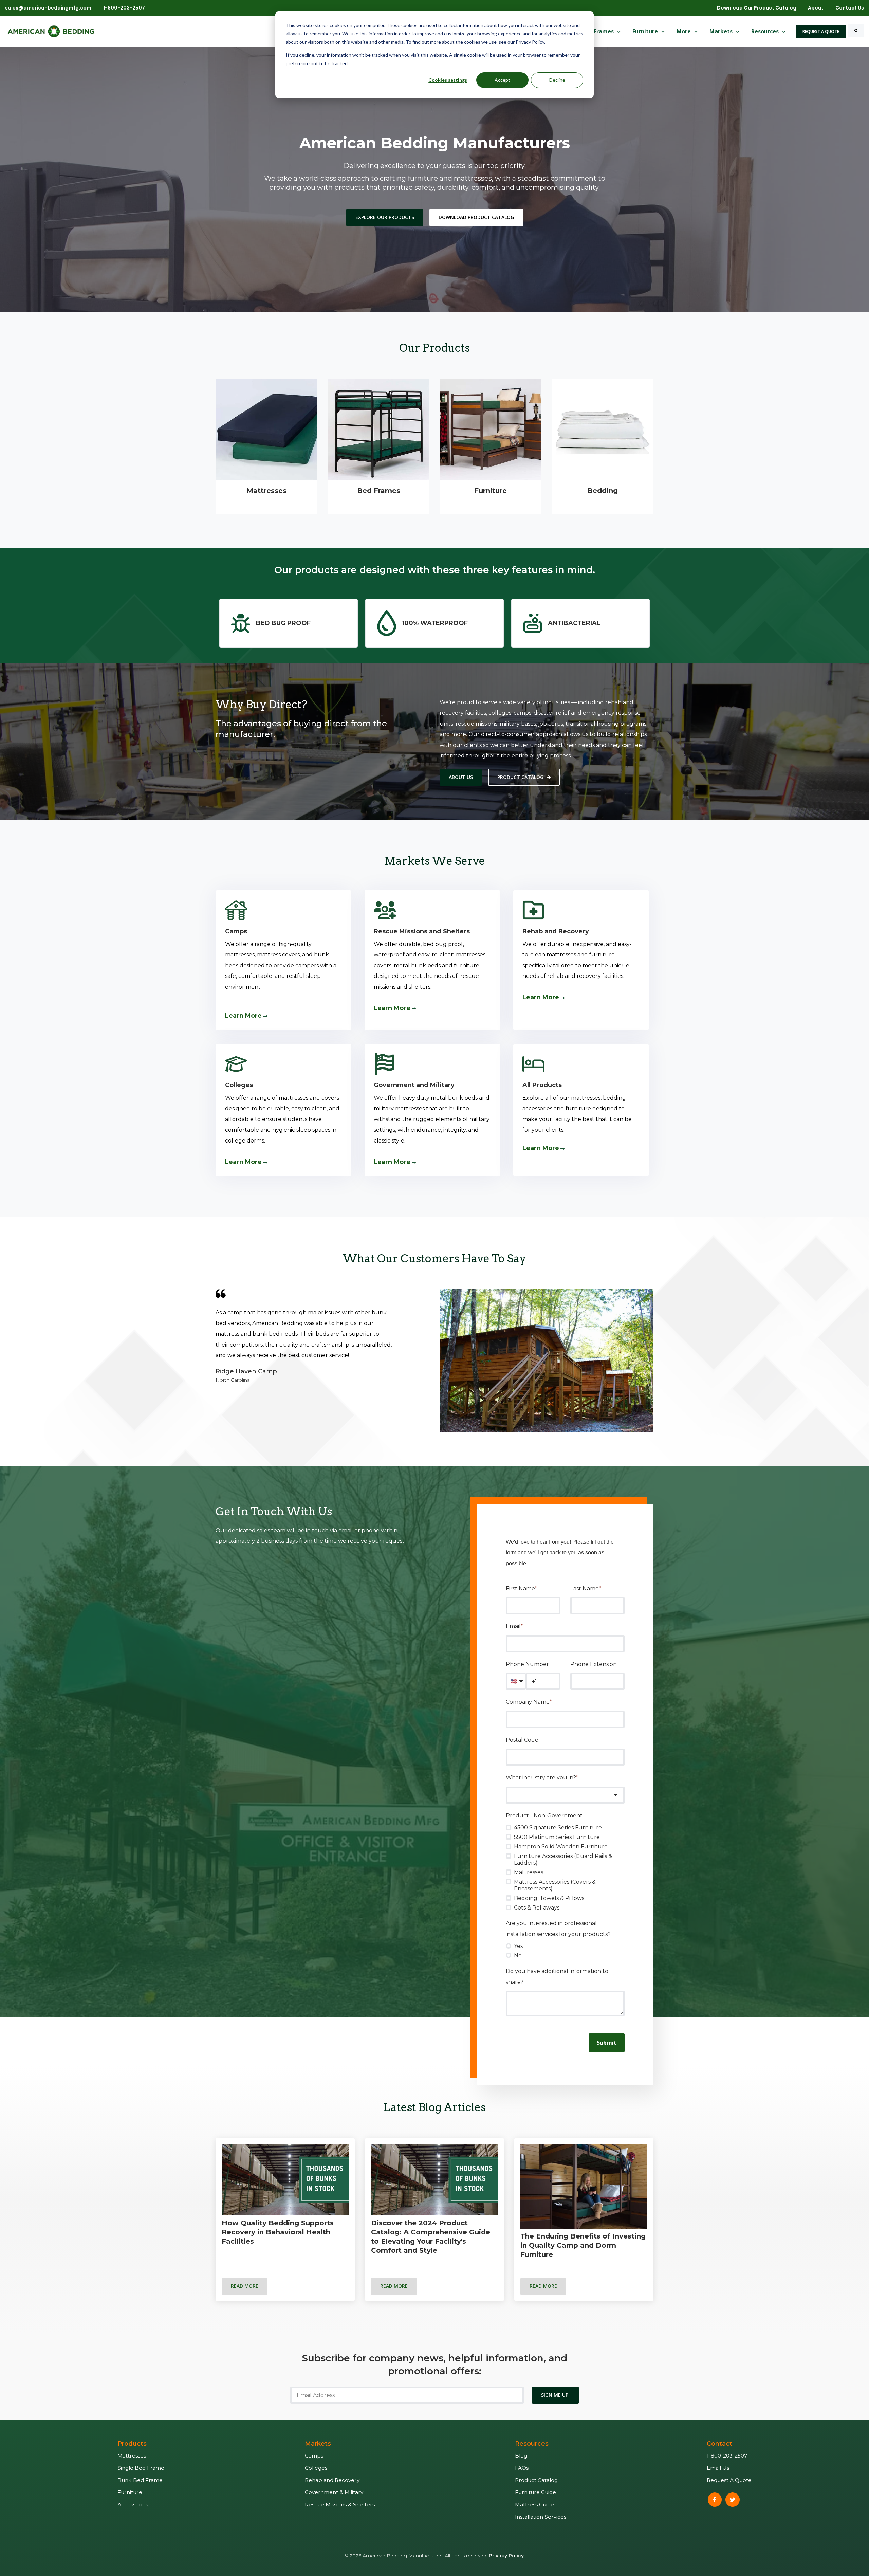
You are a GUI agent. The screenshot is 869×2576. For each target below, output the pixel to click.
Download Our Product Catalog (757, 8)
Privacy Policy (506, 2556)
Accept (502, 80)
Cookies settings (448, 80)
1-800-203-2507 (124, 8)
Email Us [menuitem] (718, 2468)
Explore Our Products (385, 217)
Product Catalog (520, 777)
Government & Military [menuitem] (334, 2492)
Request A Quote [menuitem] (729, 2480)
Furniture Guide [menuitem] (535, 2492)
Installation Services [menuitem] (541, 2517)
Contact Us (850, 8)
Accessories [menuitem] (133, 2505)
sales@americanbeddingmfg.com (48, 8)
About (816, 8)
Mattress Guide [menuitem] (534, 2505)
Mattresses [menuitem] (132, 2456)
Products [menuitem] (132, 2444)
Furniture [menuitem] (130, 2492)
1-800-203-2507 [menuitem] (727, 2456)
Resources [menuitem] (532, 2444)
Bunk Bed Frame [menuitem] (140, 2480)
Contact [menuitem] (719, 2444)
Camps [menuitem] (314, 2456)
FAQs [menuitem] (522, 2468)
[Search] (856, 31)
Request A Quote (821, 31)
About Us (461, 777)
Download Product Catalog (476, 217)
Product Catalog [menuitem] (536, 2480)
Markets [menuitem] (318, 2444)
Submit (607, 2043)
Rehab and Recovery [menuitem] (332, 2480)
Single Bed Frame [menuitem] (141, 2468)
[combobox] (565, 1795)
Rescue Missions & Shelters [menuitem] (340, 2505)
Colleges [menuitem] (316, 2468)
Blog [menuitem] (521, 2456)
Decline (557, 80)
